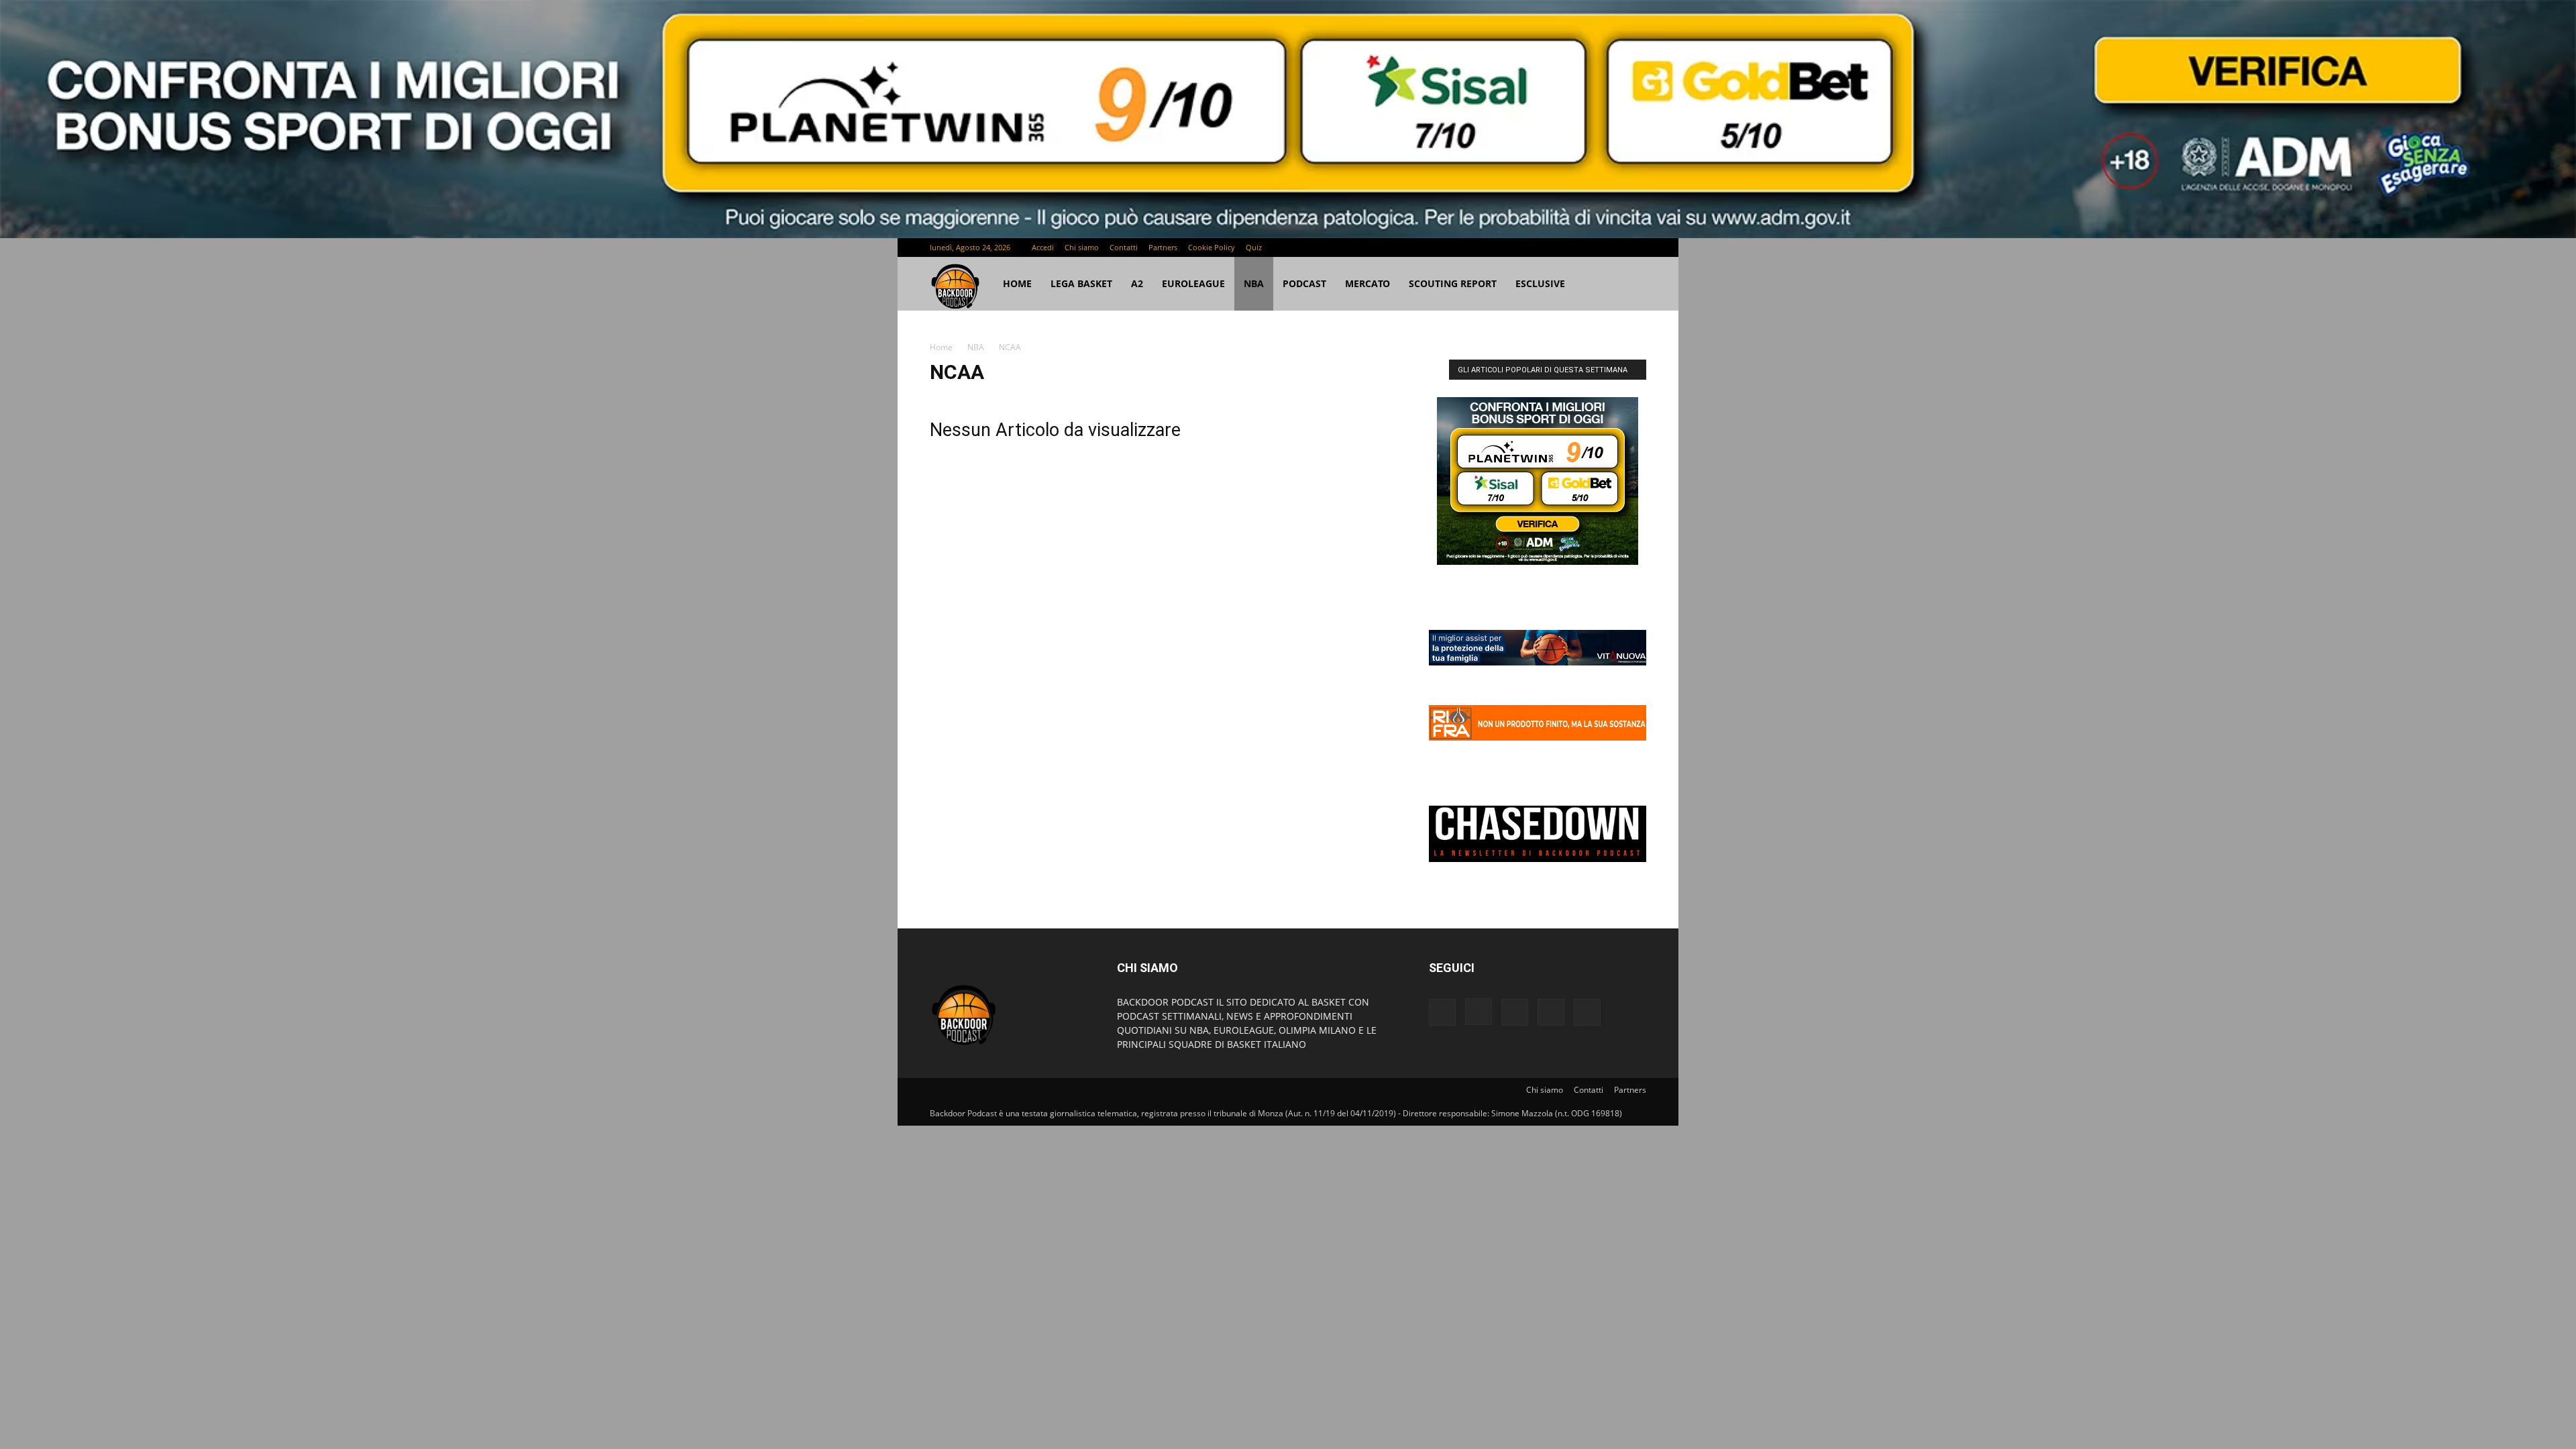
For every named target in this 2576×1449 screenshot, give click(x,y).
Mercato (1367, 283)
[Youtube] (1636, 248)
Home (941, 347)
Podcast (1304, 283)
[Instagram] (1570, 248)
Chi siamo (1082, 247)
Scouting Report (1453, 283)
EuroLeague (1193, 283)
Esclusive (1540, 283)
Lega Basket (1081, 283)
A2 (1137, 283)
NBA (1254, 283)
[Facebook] (1548, 248)
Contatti (1124, 247)
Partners (1163, 247)
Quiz (1254, 247)
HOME (1017, 283)
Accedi (1043, 247)
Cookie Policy (1212, 247)
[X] (1614, 248)
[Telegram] (1592, 248)
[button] (1630, 285)
